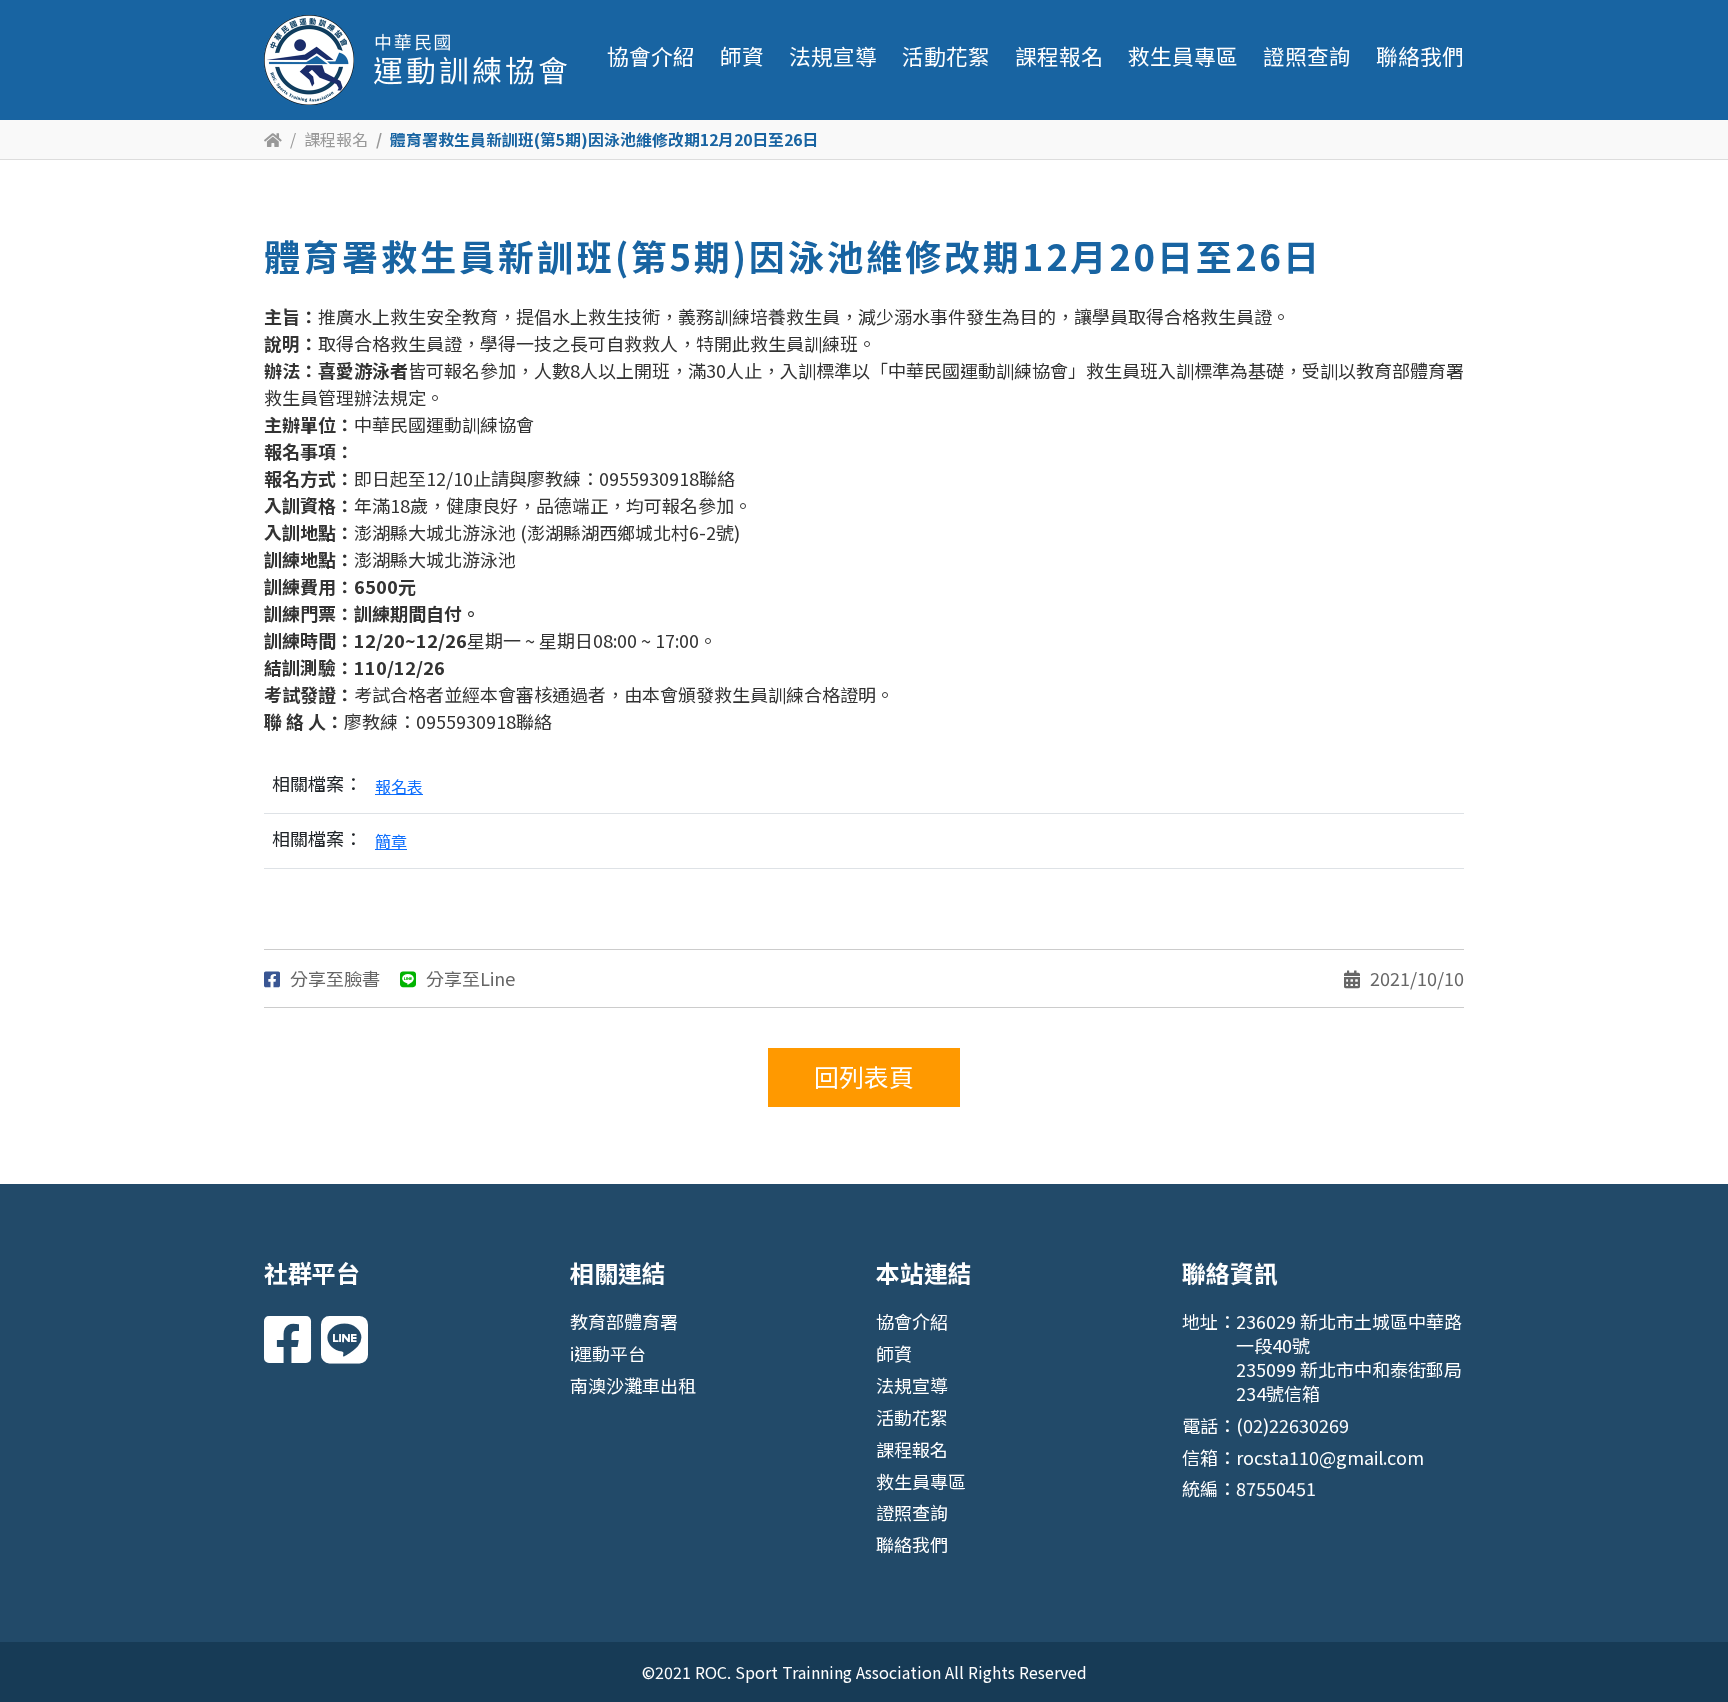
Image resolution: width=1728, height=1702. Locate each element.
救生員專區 (1183, 55)
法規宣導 (833, 55)
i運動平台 (608, 1353)
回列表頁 (864, 1076)
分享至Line (470, 978)
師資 (742, 55)
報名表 (399, 786)
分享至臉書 (335, 978)
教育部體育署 (624, 1321)
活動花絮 (946, 55)
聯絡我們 (1420, 55)
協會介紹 (651, 55)
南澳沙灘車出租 (633, 1385)
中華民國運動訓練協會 (415, 60)
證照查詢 (1307, 55)
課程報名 (1059, 55)
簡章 (391, 841)
